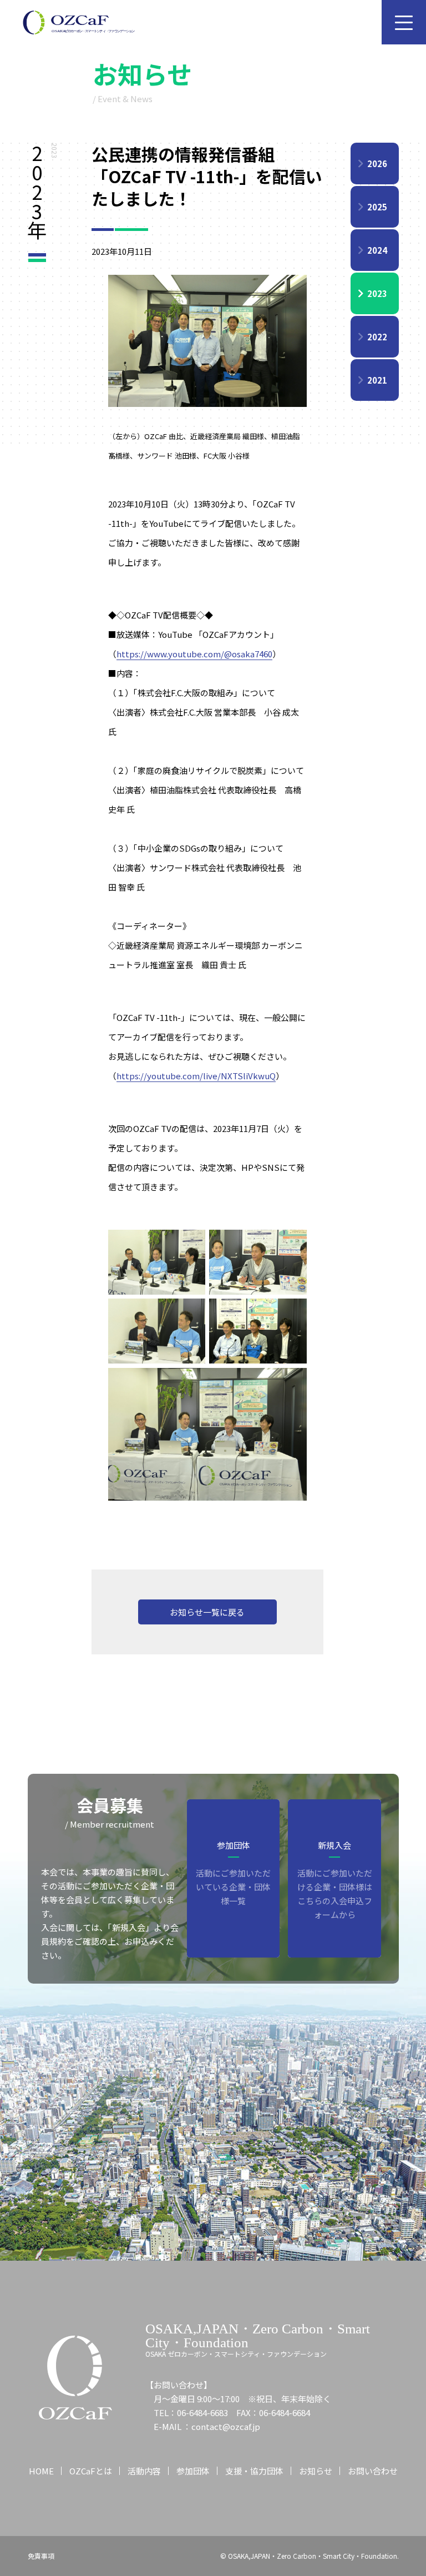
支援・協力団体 (254, 2471)
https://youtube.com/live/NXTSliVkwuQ (196, 1076)
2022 (377, 337)
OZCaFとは (91, 2471)
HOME (41, 2471)
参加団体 (193, 2471)
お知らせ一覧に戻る (207, 1612)
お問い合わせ (373, 2471)
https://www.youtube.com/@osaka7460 (194, 654)
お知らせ (316, 2471)
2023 (377, 293)
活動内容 (144, 2471)
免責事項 (41, 2556)
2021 (377, 380)
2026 (377, 163)
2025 (377, 207)
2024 (377, 250)
